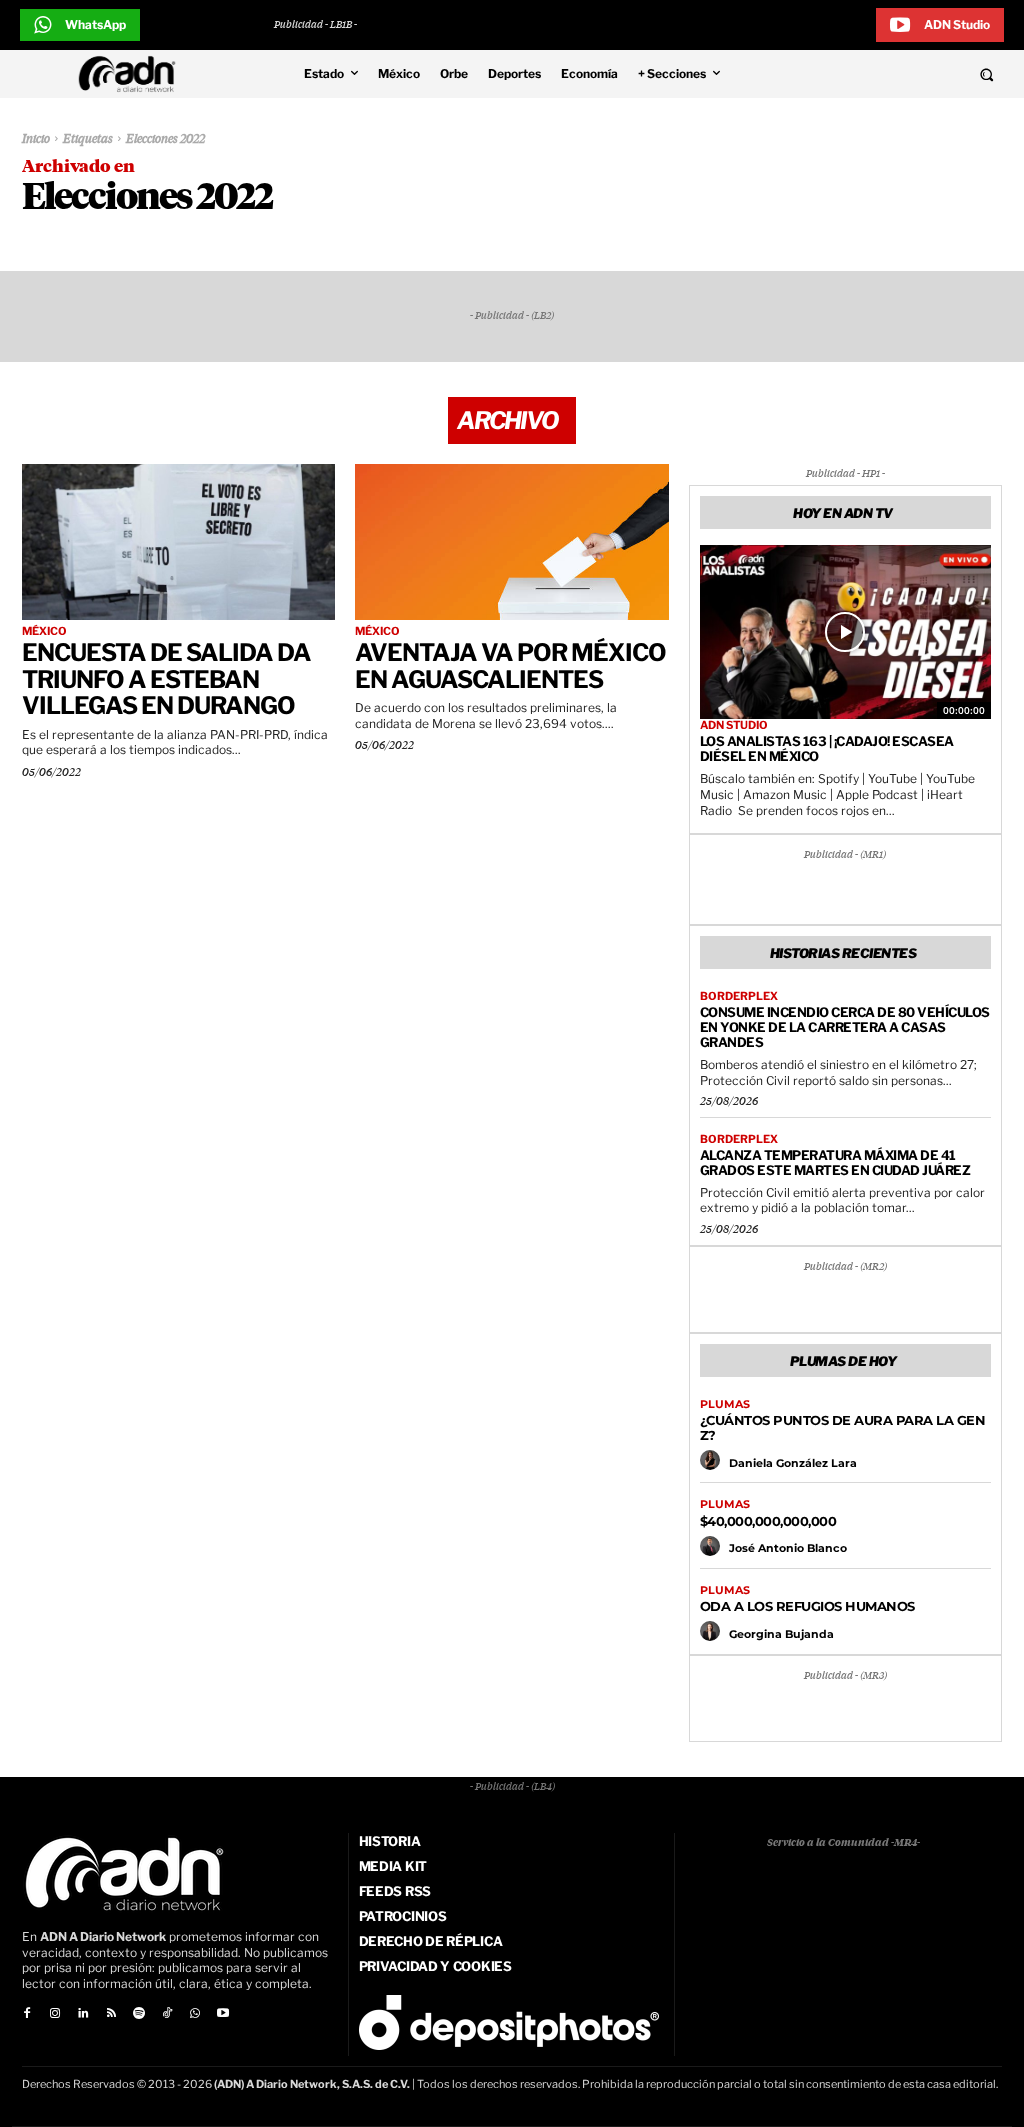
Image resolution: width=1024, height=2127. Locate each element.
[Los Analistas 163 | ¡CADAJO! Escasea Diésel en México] (845, 632)
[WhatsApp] (195, 2014)
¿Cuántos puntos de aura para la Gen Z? (843, 1427)
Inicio (36, 140)
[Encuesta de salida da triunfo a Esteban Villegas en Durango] (178, 542)
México (44, 631)
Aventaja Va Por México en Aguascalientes (510, 665)
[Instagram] (55, 2014)
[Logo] (132, 74)
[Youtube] (223, 2014)
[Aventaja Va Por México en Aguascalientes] (511, 542)
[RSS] (111, 2014)
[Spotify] (139, 2014)
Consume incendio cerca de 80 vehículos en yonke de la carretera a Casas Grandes (845, 1027)
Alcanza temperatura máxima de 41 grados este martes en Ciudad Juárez (835, 1162)
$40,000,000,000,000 (768, 1521)
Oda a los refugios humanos (807, 1606)
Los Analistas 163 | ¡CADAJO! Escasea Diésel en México (827, 748)
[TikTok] (167, 2014)
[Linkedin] (83, 2014)
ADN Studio (734, 725)
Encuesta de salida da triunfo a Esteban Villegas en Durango (166, 679)
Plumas (725, 1404)
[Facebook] (27, 2014)
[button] (895, 74)
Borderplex (739, 996)
